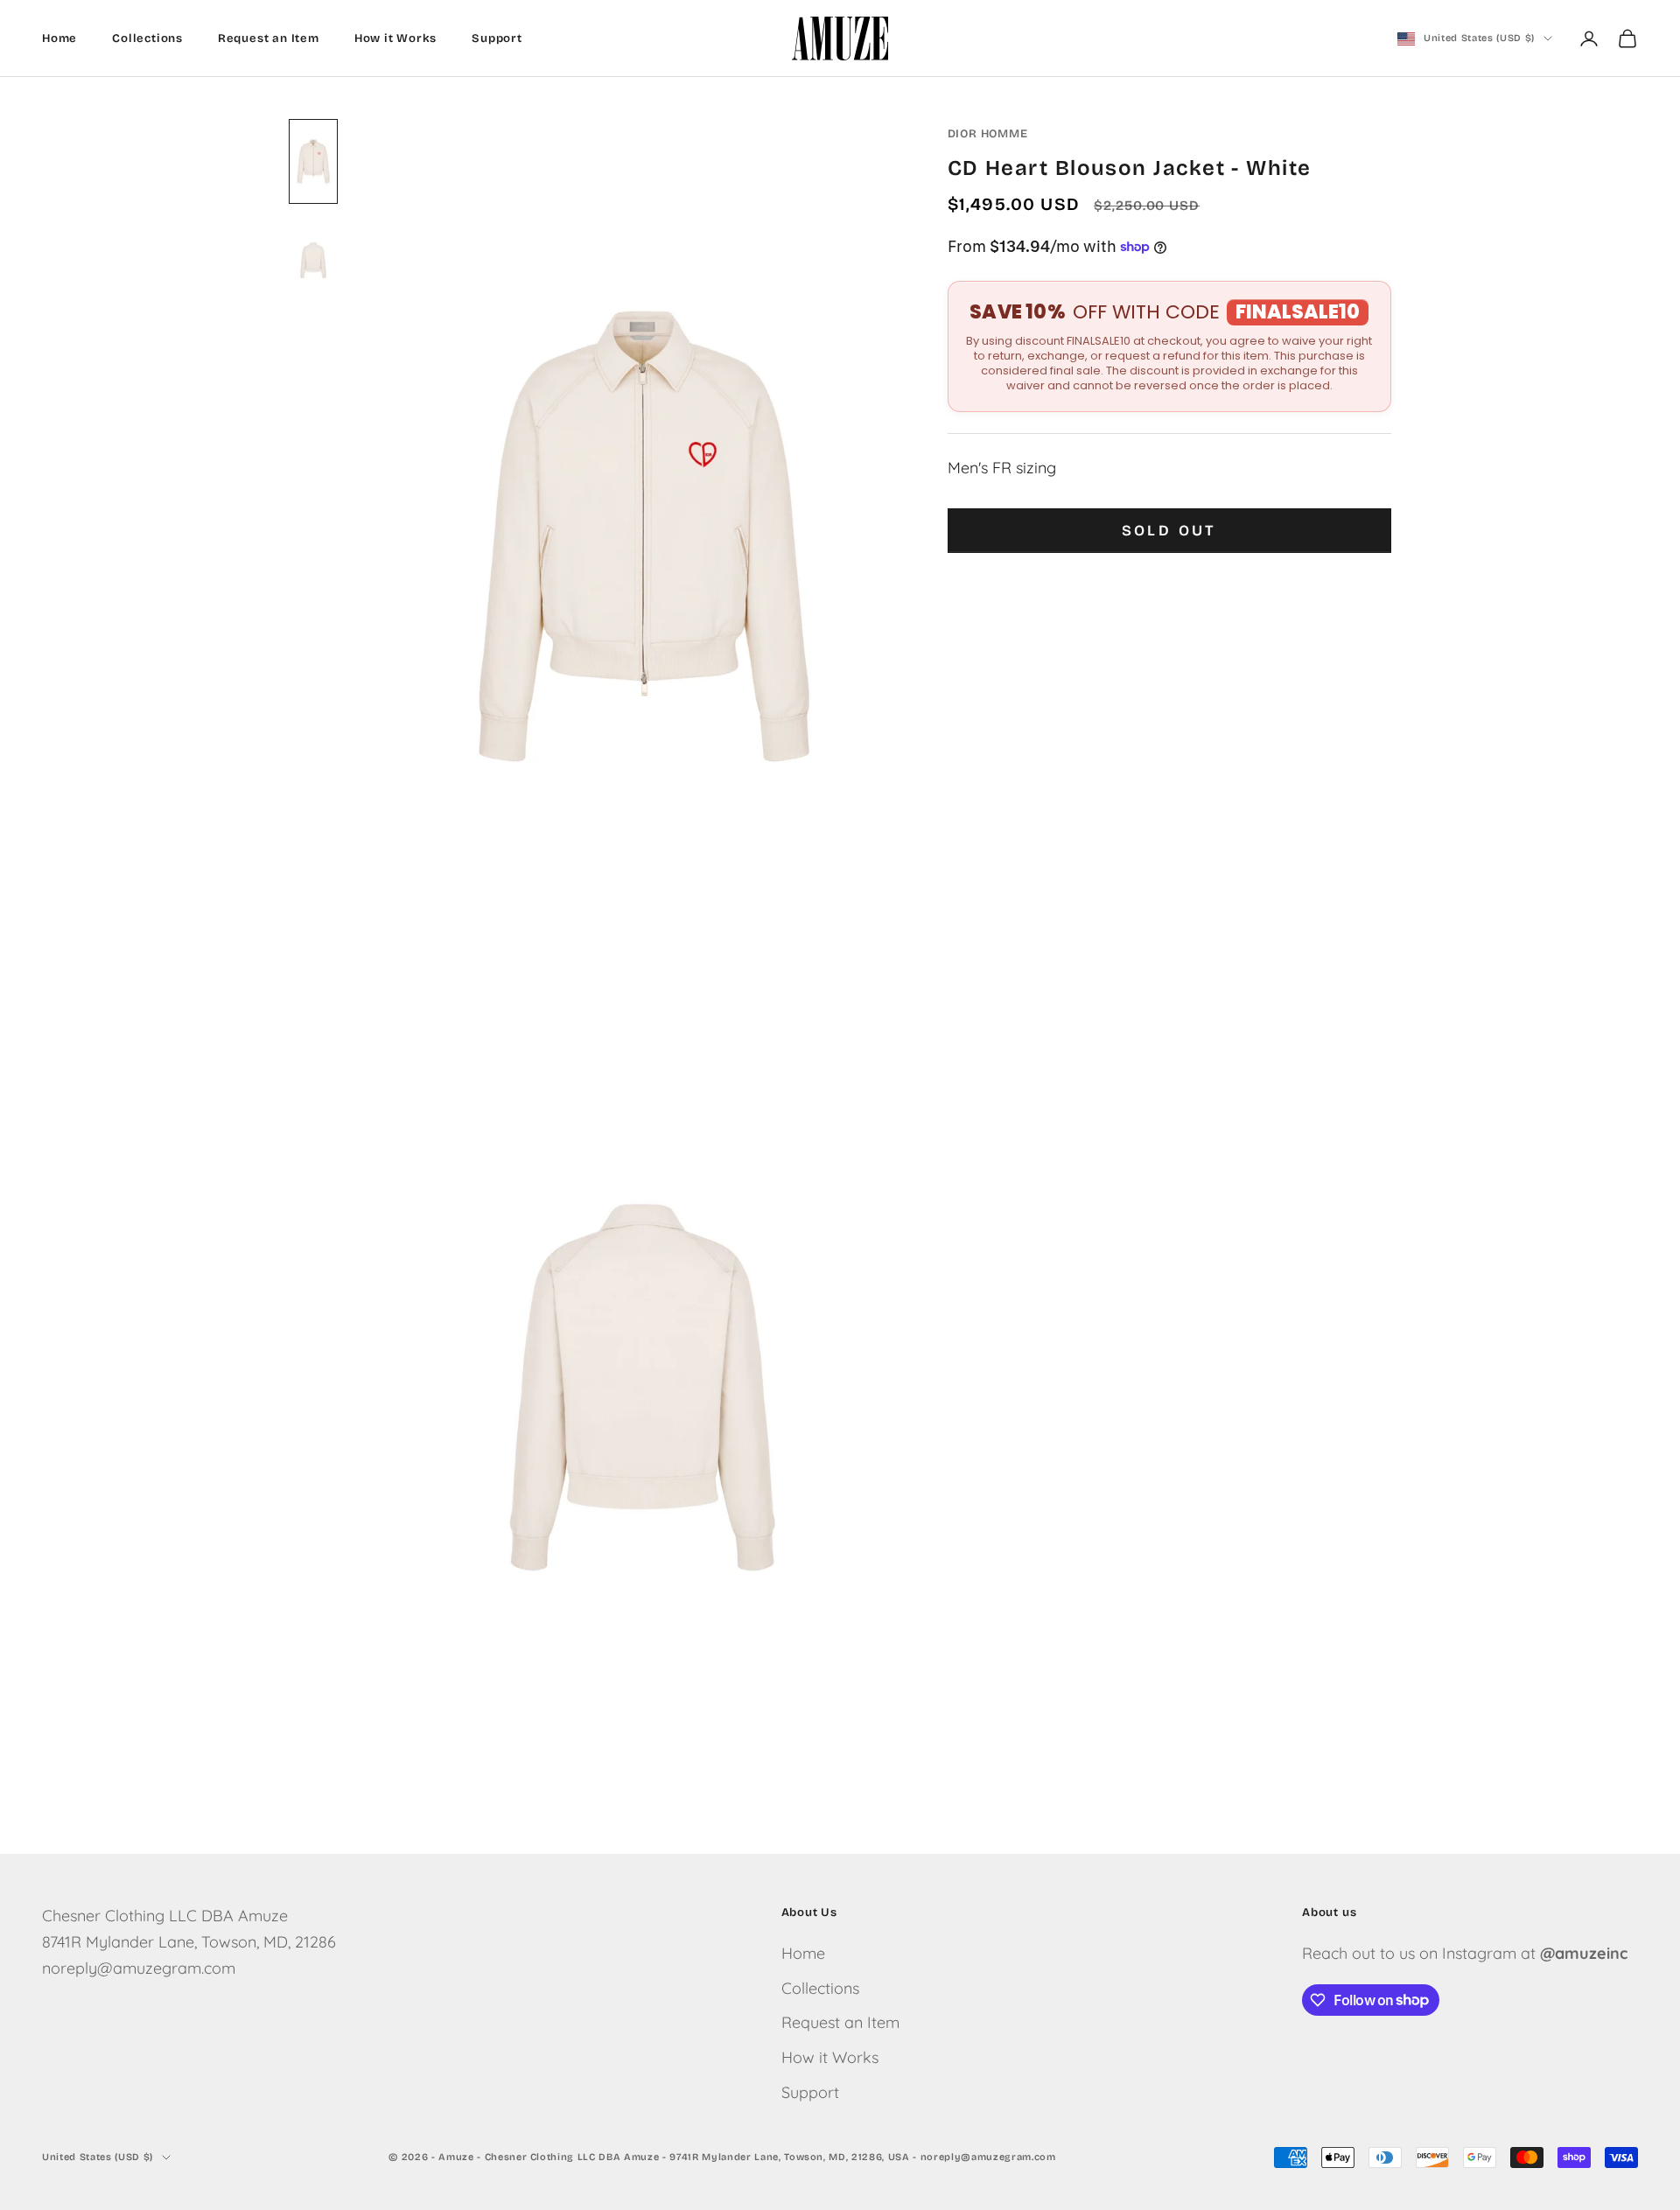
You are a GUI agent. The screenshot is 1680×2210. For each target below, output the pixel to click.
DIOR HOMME (988, 134)
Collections (147, 38)
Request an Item (269, 38)
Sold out (1169, 531)
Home (59, 38)
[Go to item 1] (313, 161)
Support (497, 38)
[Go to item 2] (313, 260)
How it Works (396, 38)
